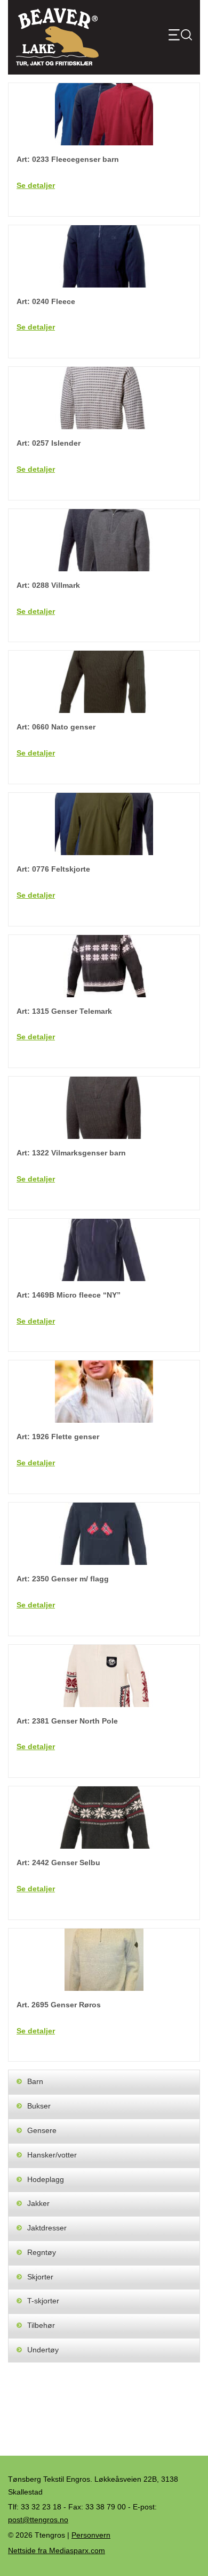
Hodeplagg (46, 2179)
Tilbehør (41, 2325)
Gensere (42, 2130)
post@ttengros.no (38, 2520)
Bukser (39, 2106)
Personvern (91, 2535)
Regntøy (42, 2252)
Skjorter (40, 2277)
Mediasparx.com (57, 2550)
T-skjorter (43, 2301)
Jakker (38, 2203)
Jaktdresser (47, 2228)
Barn (35, 2081)
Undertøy (43, 2350)
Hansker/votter (52, 2155)
